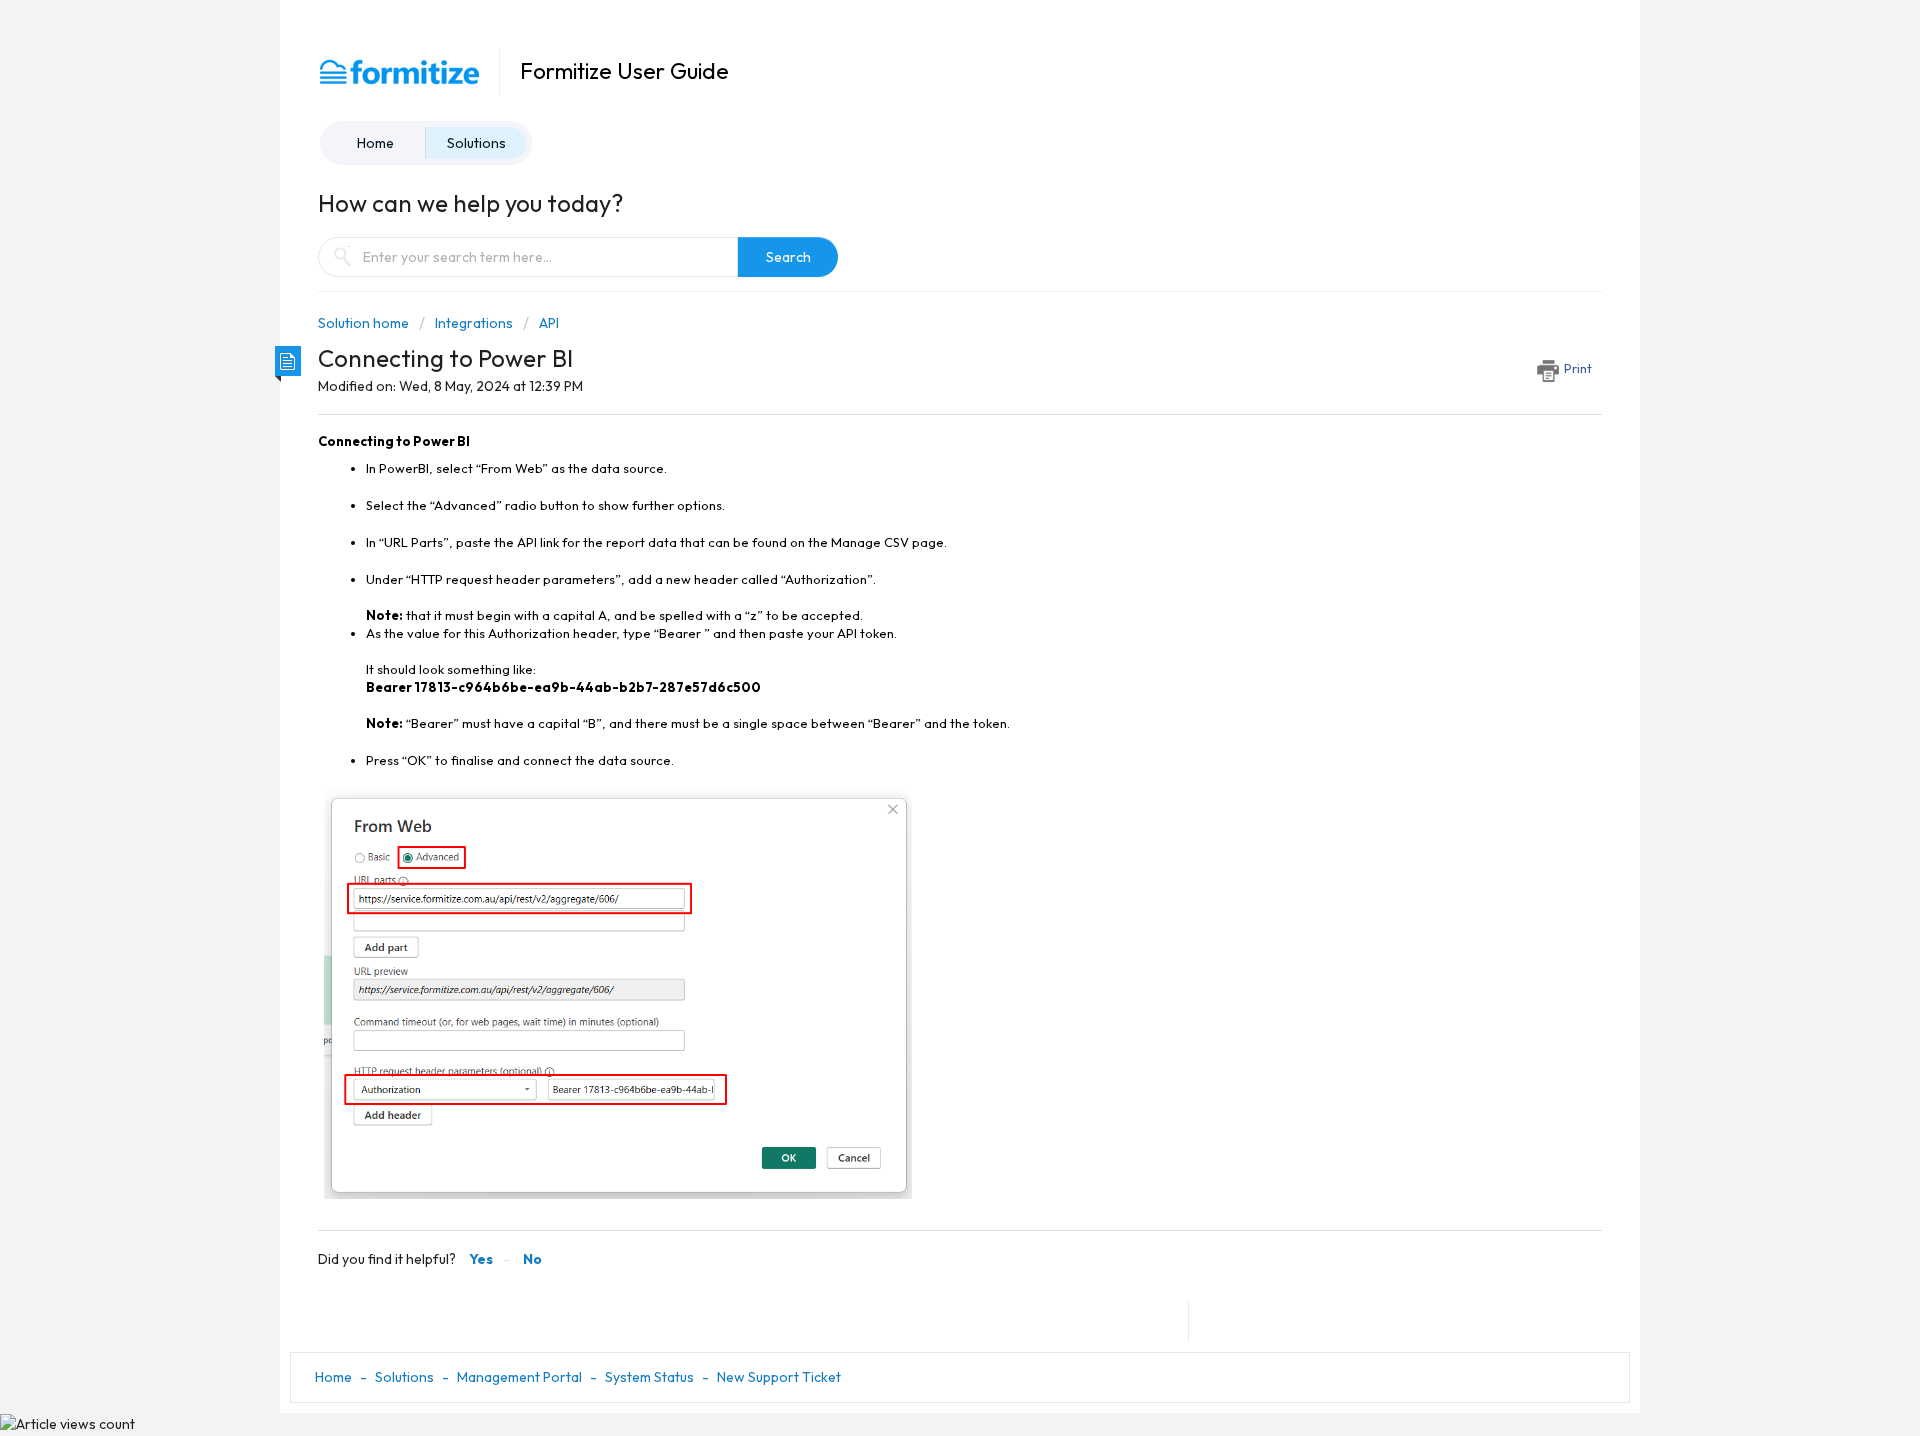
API (549, 323)
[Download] (923, 462)
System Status (649, 1377)
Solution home (365, 323)
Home (375, 143)
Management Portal (519, 1377)
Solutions (476, 143)
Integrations (474, 323)
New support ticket (779, 1377)
